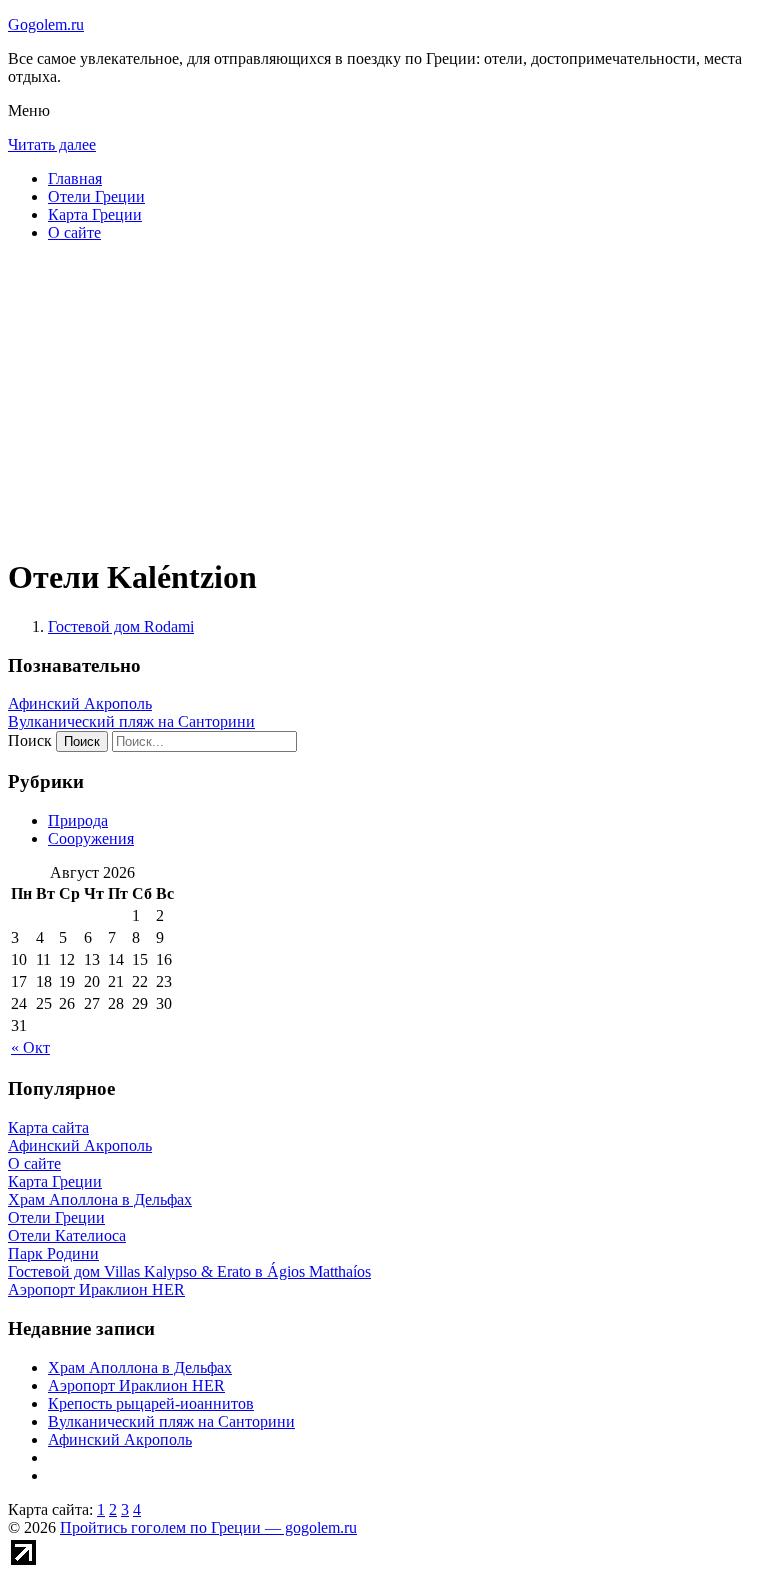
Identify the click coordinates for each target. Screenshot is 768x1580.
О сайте (74, 232)
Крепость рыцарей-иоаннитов (151, 1403)
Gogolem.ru (46, 24)
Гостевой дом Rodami (121, 626)
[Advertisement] (384, 398)
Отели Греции (96, 196)
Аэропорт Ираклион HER (136, 1385)
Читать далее (52, 144)
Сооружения (91, 838)
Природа (78, 820)
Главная (75, 178)
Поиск (30, 740)
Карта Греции (95, 214)
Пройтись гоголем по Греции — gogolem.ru (208, 1527)
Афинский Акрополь (80, 703)
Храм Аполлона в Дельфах (140, 1367)
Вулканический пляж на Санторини (131, 721)
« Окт (30, 1047)
